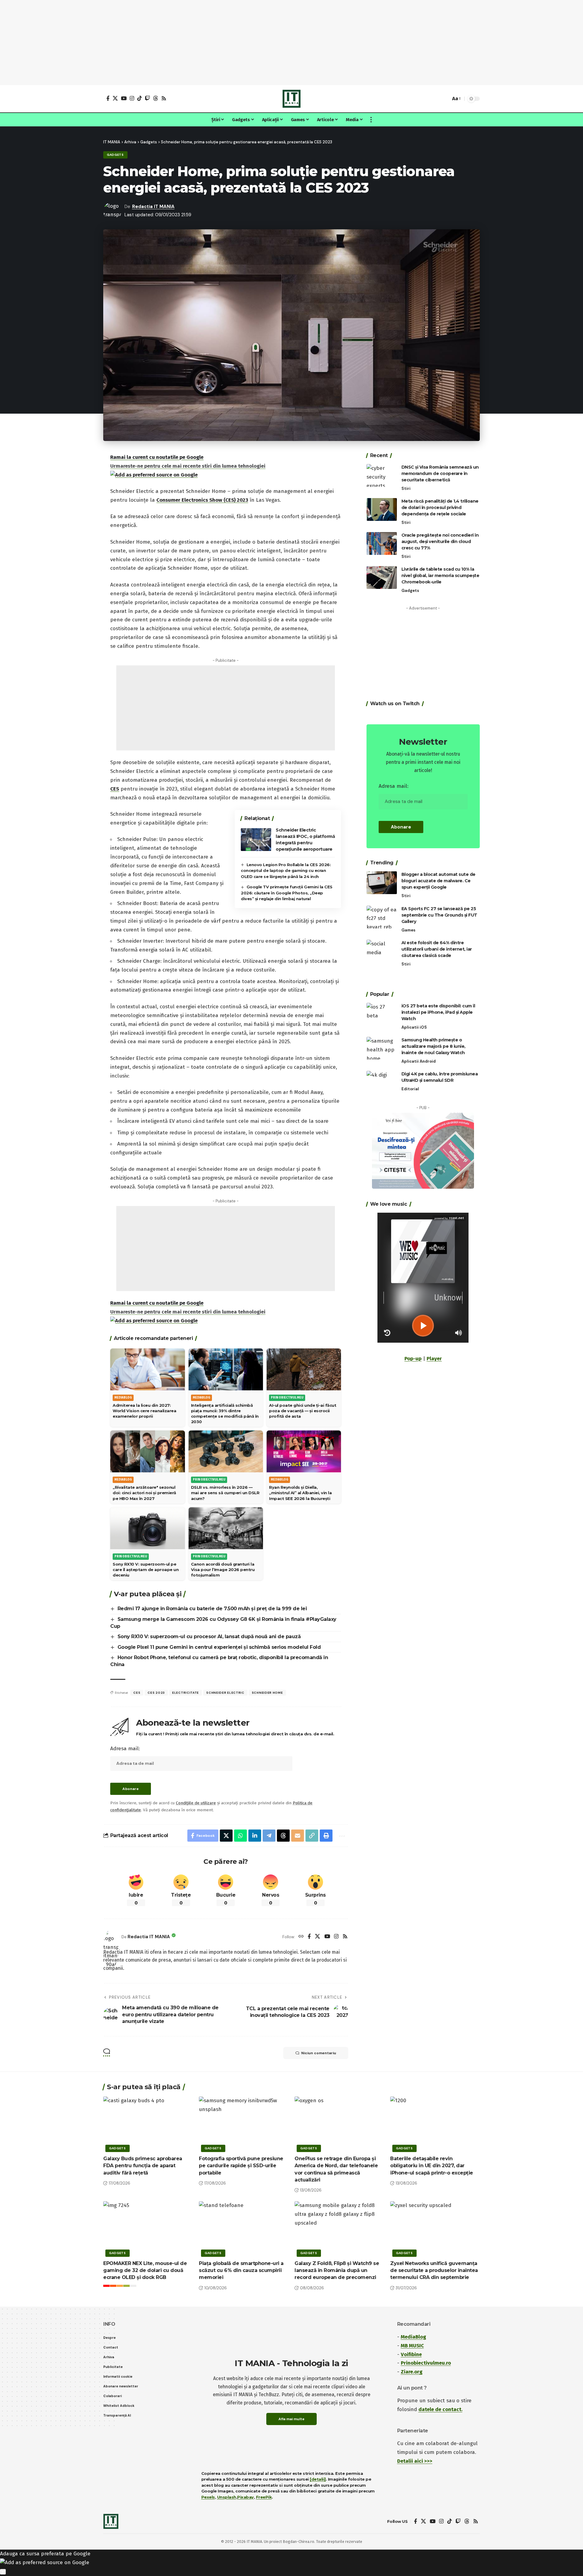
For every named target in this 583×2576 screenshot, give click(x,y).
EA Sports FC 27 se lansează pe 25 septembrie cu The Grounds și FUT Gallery (439, 915)
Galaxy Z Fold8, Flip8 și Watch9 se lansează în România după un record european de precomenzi (337, 2270)
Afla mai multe (291, 2419)
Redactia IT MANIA (153, 207)
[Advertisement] (291, 43)
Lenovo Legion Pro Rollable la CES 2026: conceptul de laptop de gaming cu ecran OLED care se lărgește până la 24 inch (286, 871)
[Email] (298, 1836)
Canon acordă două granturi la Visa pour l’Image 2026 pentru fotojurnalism (223, 1570)
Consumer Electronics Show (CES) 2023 (202, 500)
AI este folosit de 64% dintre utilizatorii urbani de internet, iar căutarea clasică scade (437, 949)
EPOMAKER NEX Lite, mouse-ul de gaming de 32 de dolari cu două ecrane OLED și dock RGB (145, 2270)
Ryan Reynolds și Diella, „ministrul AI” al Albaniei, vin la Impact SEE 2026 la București (300, 1493)
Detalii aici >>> (415, 2461)
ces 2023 (156, 1693)
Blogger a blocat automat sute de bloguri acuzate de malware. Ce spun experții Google (438, 881)
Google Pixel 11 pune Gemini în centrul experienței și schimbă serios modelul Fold (219, 1647)
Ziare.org (412, 2372)
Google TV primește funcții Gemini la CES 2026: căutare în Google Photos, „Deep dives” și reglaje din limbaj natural (287, 893)
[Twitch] (147, 98)
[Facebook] (108, 98)
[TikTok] (140, 98)
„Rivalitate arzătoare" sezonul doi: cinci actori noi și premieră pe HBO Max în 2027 (144, 1493)
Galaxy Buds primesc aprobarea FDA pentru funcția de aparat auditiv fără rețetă (143, 2166)
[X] (115, 98)
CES (115, 789)
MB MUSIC (412, 2346)
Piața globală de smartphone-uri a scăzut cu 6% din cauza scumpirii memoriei (241, 2270)
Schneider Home (267, 1693)
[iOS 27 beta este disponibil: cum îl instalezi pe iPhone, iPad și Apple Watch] (382, 1014)
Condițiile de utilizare (196, 1803)
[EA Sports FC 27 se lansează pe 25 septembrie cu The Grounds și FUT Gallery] (382, 917)
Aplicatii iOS (414, 1027)
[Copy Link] (312, 1836)
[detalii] (318, 2479)
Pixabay (245, 2497)
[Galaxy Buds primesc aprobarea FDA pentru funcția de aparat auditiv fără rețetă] (148, 2123)
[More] (341, 1836)
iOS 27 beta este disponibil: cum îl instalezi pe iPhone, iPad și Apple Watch (438, 1012)
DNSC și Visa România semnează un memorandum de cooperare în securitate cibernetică (440, 473)
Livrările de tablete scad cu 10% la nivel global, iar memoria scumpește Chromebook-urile (440, 576)
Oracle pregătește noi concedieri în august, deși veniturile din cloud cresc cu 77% (440, 542)
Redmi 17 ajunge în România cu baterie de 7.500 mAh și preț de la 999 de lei (212, 1609)
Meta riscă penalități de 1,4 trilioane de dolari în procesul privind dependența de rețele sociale (440, 507)
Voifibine (411, 2354)
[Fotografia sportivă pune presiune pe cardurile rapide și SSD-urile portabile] (244, 2123)
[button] (445, 99)
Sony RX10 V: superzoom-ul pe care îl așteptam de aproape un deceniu (146, 1570)
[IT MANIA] (291, 99)
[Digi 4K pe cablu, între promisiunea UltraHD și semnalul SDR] (382, 1082)
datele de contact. (440, 2409)
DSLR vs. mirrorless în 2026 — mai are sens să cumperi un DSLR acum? (225, 1493)
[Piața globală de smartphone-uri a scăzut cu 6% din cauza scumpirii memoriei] (244, 2228)
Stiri (406, 489)
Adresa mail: (125, 1749)
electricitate (186, 1693)
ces (137, 1693)
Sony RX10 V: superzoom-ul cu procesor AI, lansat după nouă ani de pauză (209, 1636)
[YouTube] (124, 98)
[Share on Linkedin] (255, 1836)
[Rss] (164, 98)
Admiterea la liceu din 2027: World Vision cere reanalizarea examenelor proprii (144, 1411)
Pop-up (413, 1359)
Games (408, 930)
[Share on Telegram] (269, 1836)
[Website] (301, 1937)
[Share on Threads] (283, 1836)
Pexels (208, 2497)
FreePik (264, 2497)
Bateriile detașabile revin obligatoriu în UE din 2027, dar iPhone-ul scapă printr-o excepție (432, 2166)
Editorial (410, 1089)
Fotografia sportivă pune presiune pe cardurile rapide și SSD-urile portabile (241, 2166)
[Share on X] (226, 1836)
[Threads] (156, 98)
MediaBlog (413, 2337)
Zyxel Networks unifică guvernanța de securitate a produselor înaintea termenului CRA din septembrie (434, 2270)
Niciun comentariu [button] (319, 2053)
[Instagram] (132, 98)
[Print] (326, 1836)
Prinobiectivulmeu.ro (426, 2363)
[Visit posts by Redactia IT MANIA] (111, 1937)
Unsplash (227, 2497)
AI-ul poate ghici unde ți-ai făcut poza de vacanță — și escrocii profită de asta (303, 1411)
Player (434, 1359)
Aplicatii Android (419, 1061)
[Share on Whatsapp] (240, 1836)
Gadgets (115, 155)
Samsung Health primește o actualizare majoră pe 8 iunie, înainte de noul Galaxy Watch (433, 1046)
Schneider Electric (225, 1693)
